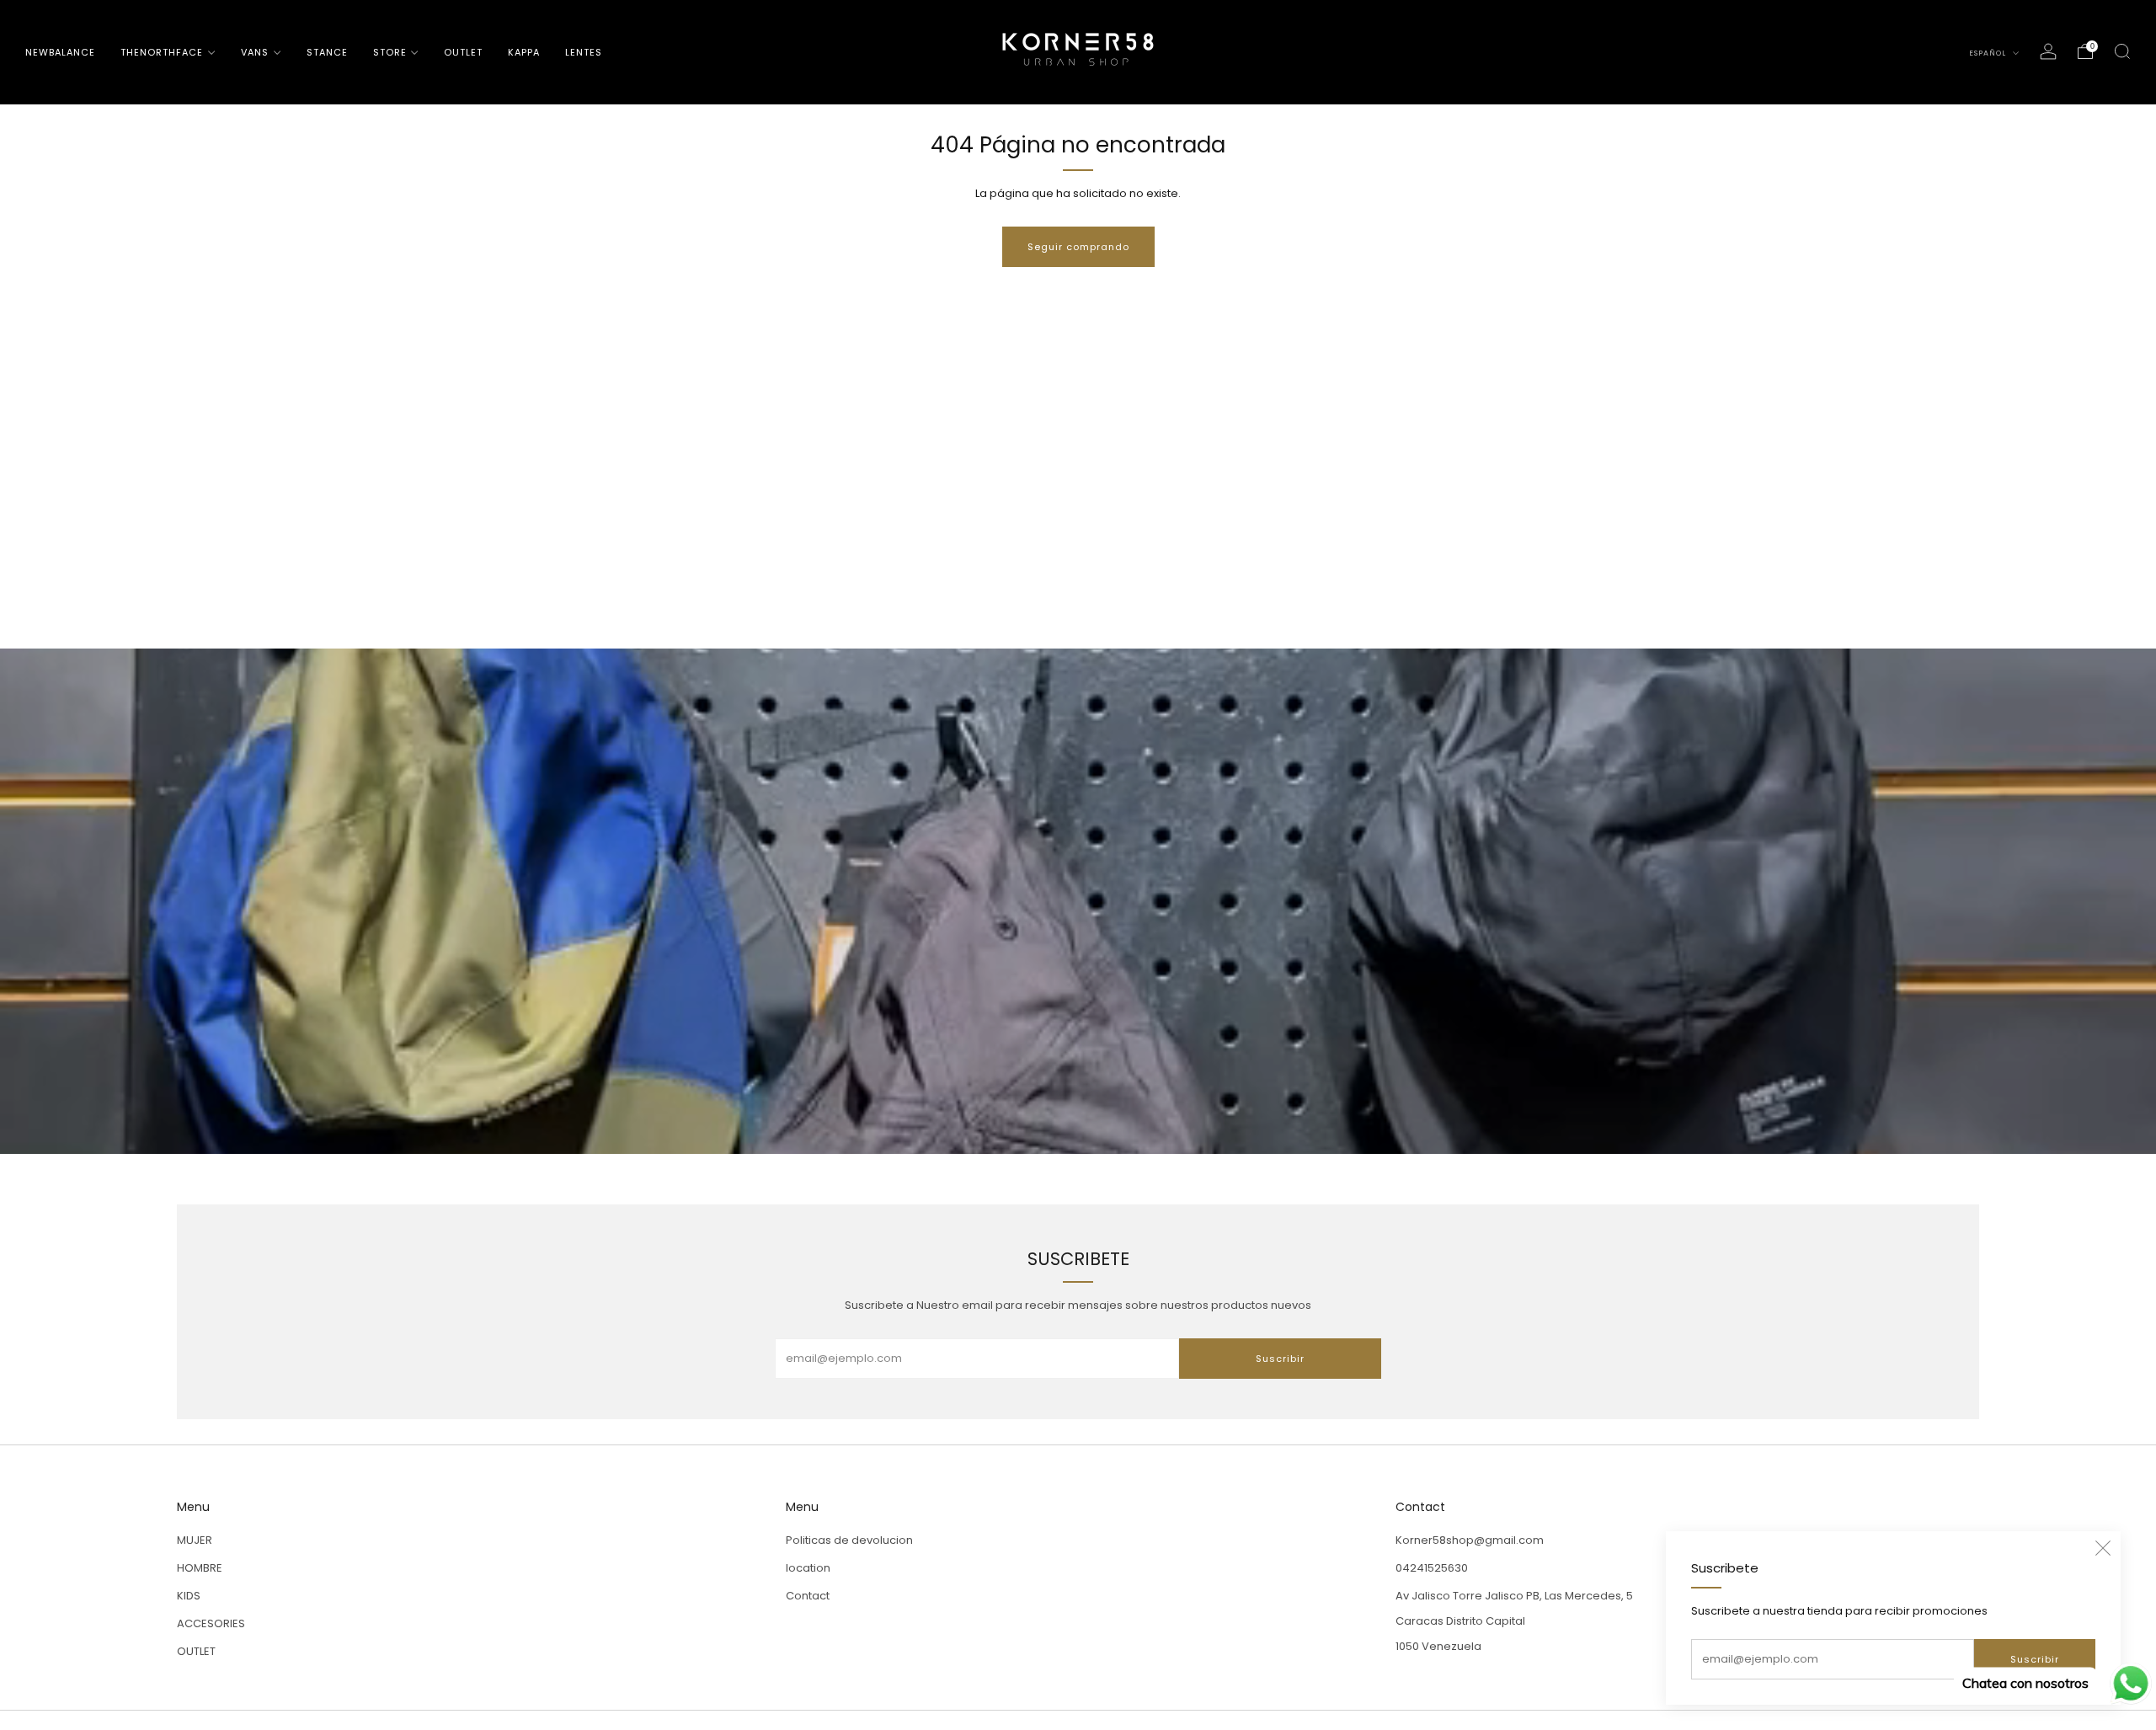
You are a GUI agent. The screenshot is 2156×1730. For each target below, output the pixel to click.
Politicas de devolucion (849, 1540)
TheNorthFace (162, 52)
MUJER (195, 1540)
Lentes (584, 52)
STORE (390, 52)
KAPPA (524, 52)
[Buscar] (2122, 51)
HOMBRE (200, 1568)
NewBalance (60, 52)
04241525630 (1432, 1568)
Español (1989, 53)
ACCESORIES (211, 1623)
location (808, 1568)
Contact (808, 1596)
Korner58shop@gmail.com (1470, 1540)
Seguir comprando (1078, 247)
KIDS (189, 1596)
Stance (327, 52)
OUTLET (463, 52)
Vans (255, 52)
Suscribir (2035, 1659)
